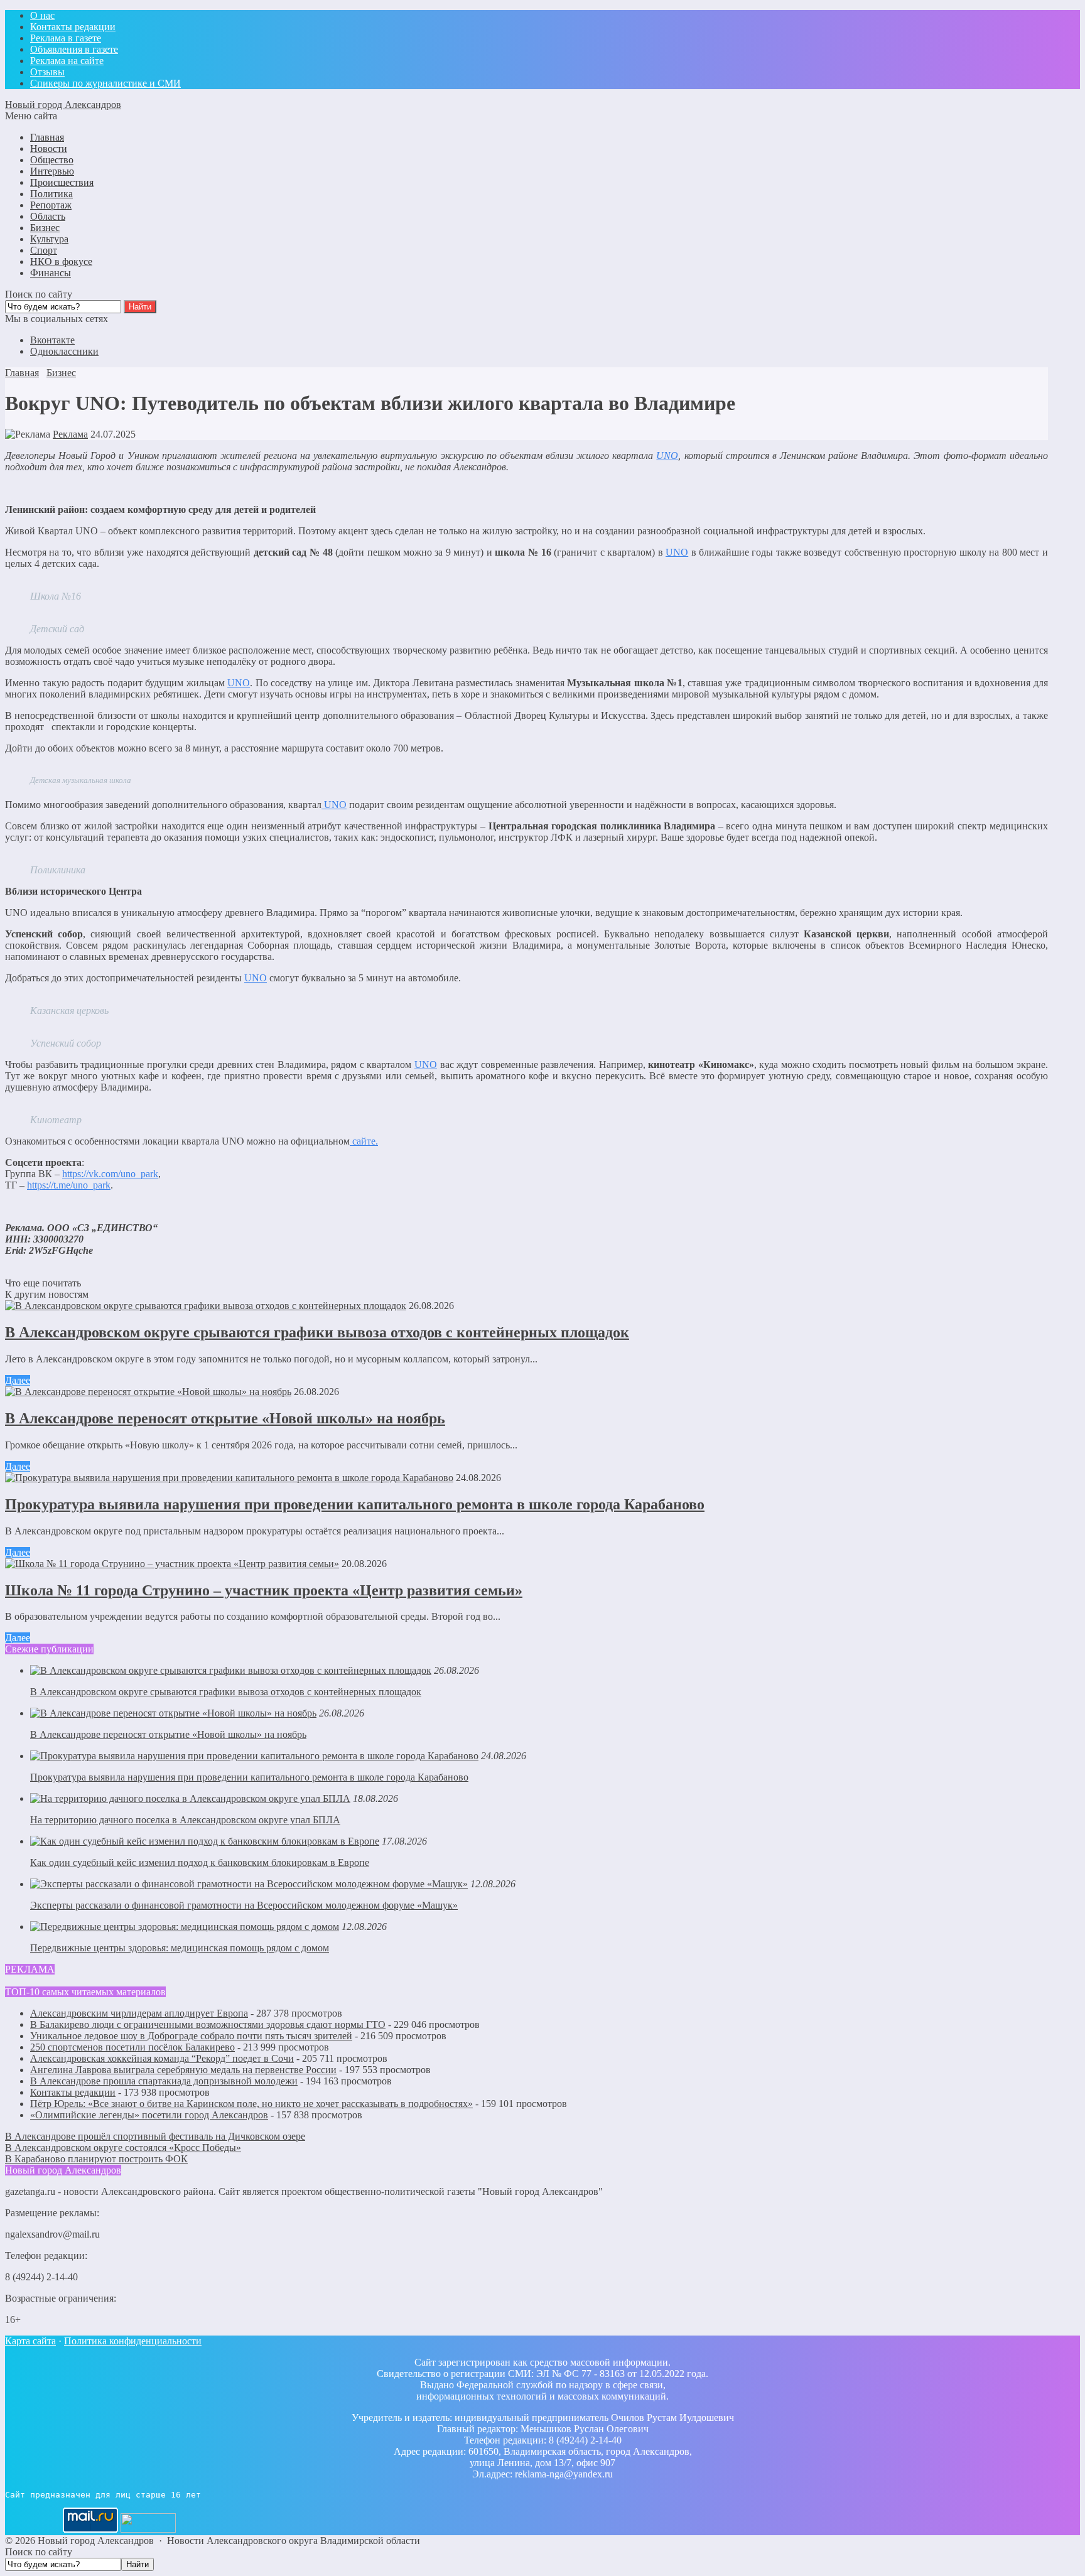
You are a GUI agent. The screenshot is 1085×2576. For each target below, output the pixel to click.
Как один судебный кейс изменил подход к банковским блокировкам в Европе (200, 1862)
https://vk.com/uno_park (110, 1174)
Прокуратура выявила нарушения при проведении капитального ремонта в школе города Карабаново (355, 1504)
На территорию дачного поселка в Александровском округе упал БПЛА (185, 1820)
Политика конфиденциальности (133, 2341)
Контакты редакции (73, 2092)
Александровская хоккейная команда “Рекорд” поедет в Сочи (162, 2058)
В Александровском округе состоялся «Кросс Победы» (123, 2148)
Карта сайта (30, 2341)
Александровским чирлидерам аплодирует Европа (139, 2013)
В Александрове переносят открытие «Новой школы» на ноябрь (225, 1418)
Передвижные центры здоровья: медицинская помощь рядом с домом (180, 1948)
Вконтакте (52, 340)
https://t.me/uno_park (69, 1185)
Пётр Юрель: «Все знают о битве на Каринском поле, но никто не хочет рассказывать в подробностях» (251, 2104)
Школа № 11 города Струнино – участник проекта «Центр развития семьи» (264, 1590)
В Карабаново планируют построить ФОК (96, 2159)
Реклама (70, 434)
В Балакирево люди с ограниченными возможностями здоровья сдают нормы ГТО (208, 2024)
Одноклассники (64, 351)
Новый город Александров (63, 105)
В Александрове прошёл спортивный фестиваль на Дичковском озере (155, 2136)
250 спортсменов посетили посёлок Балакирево (132, 2047)
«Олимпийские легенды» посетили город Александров (149, 2115)
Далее (18, 1380)
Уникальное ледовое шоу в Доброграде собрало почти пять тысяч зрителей (191, 2036)
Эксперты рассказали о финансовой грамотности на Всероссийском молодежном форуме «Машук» (244, 1905)
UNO (239, 683)
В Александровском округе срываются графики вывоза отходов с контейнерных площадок (317, 1332)
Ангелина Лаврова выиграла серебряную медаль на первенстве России (183, 2070)
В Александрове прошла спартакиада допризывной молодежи (164, 2081)
